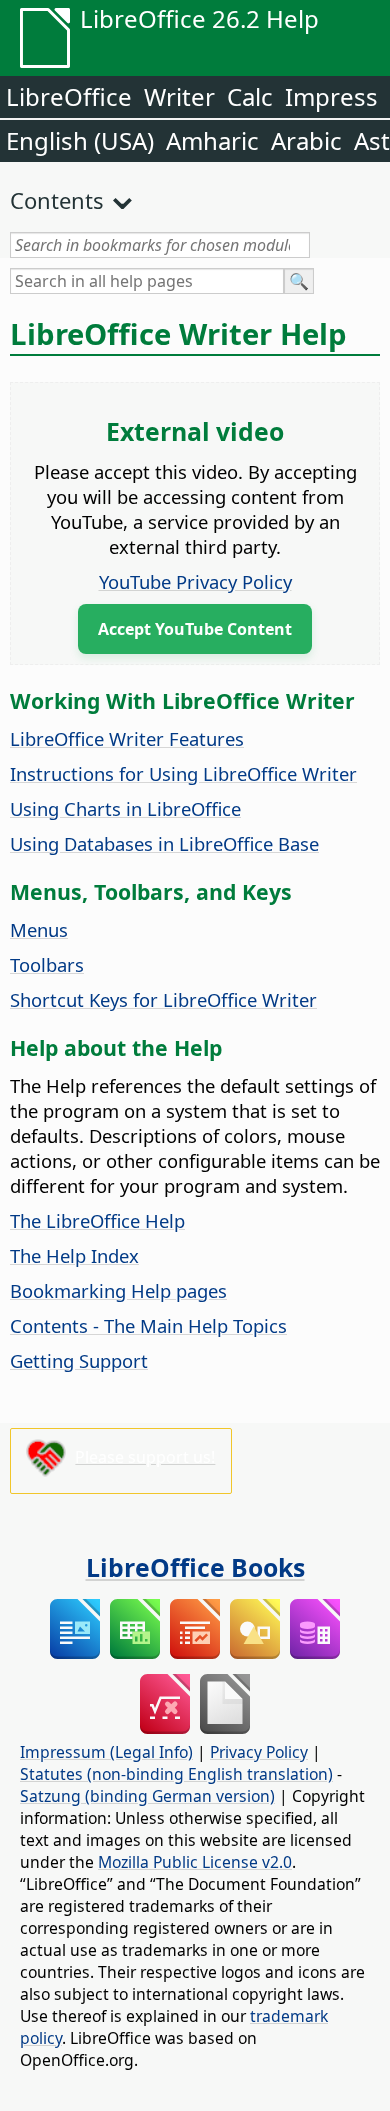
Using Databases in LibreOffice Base (164, 843)
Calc (250, 96)
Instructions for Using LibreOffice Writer (183, 773)
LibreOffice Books (195, 1567)
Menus (39, 929)
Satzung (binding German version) (147, 1796)
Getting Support (79, 1360)
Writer (179, 96)
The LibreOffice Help (97, 1220)
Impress (331, 96)
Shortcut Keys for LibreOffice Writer (163, 999)
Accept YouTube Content (195, 629)
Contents (57, 200)
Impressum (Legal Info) (106, 1752)
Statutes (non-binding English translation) (176, 1774)
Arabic (306, 140)
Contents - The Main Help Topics (148, 1325)
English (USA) (80, 140)
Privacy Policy (259, 1752)
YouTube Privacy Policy (195, 581)
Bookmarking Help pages (118, 1290)
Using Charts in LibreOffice (125, 808)
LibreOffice (69, 96)
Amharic (212, 140)
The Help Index (74, 1255)
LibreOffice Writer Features (127, 738)
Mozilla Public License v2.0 (195, 1862)
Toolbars (47, 964)
